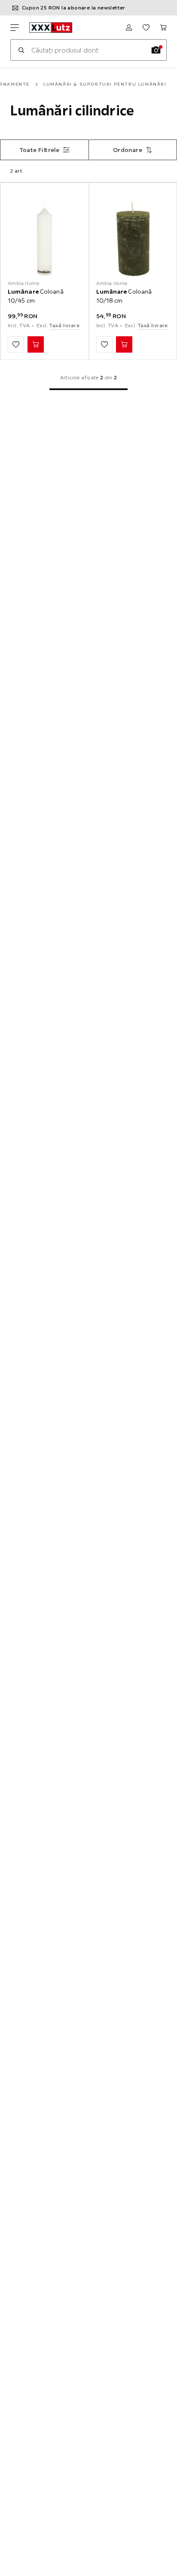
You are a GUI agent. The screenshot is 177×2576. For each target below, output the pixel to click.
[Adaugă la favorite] (16, 344)
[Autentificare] (129, 28)
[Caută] (21, 50)
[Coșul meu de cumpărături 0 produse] (163, 28)
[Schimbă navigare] (15, 28)
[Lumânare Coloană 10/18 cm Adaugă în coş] (124, 344)
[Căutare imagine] (156, 50)
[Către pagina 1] (88, 389)
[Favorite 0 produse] (146, 28)
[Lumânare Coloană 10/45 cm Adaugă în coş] (36, 344)
